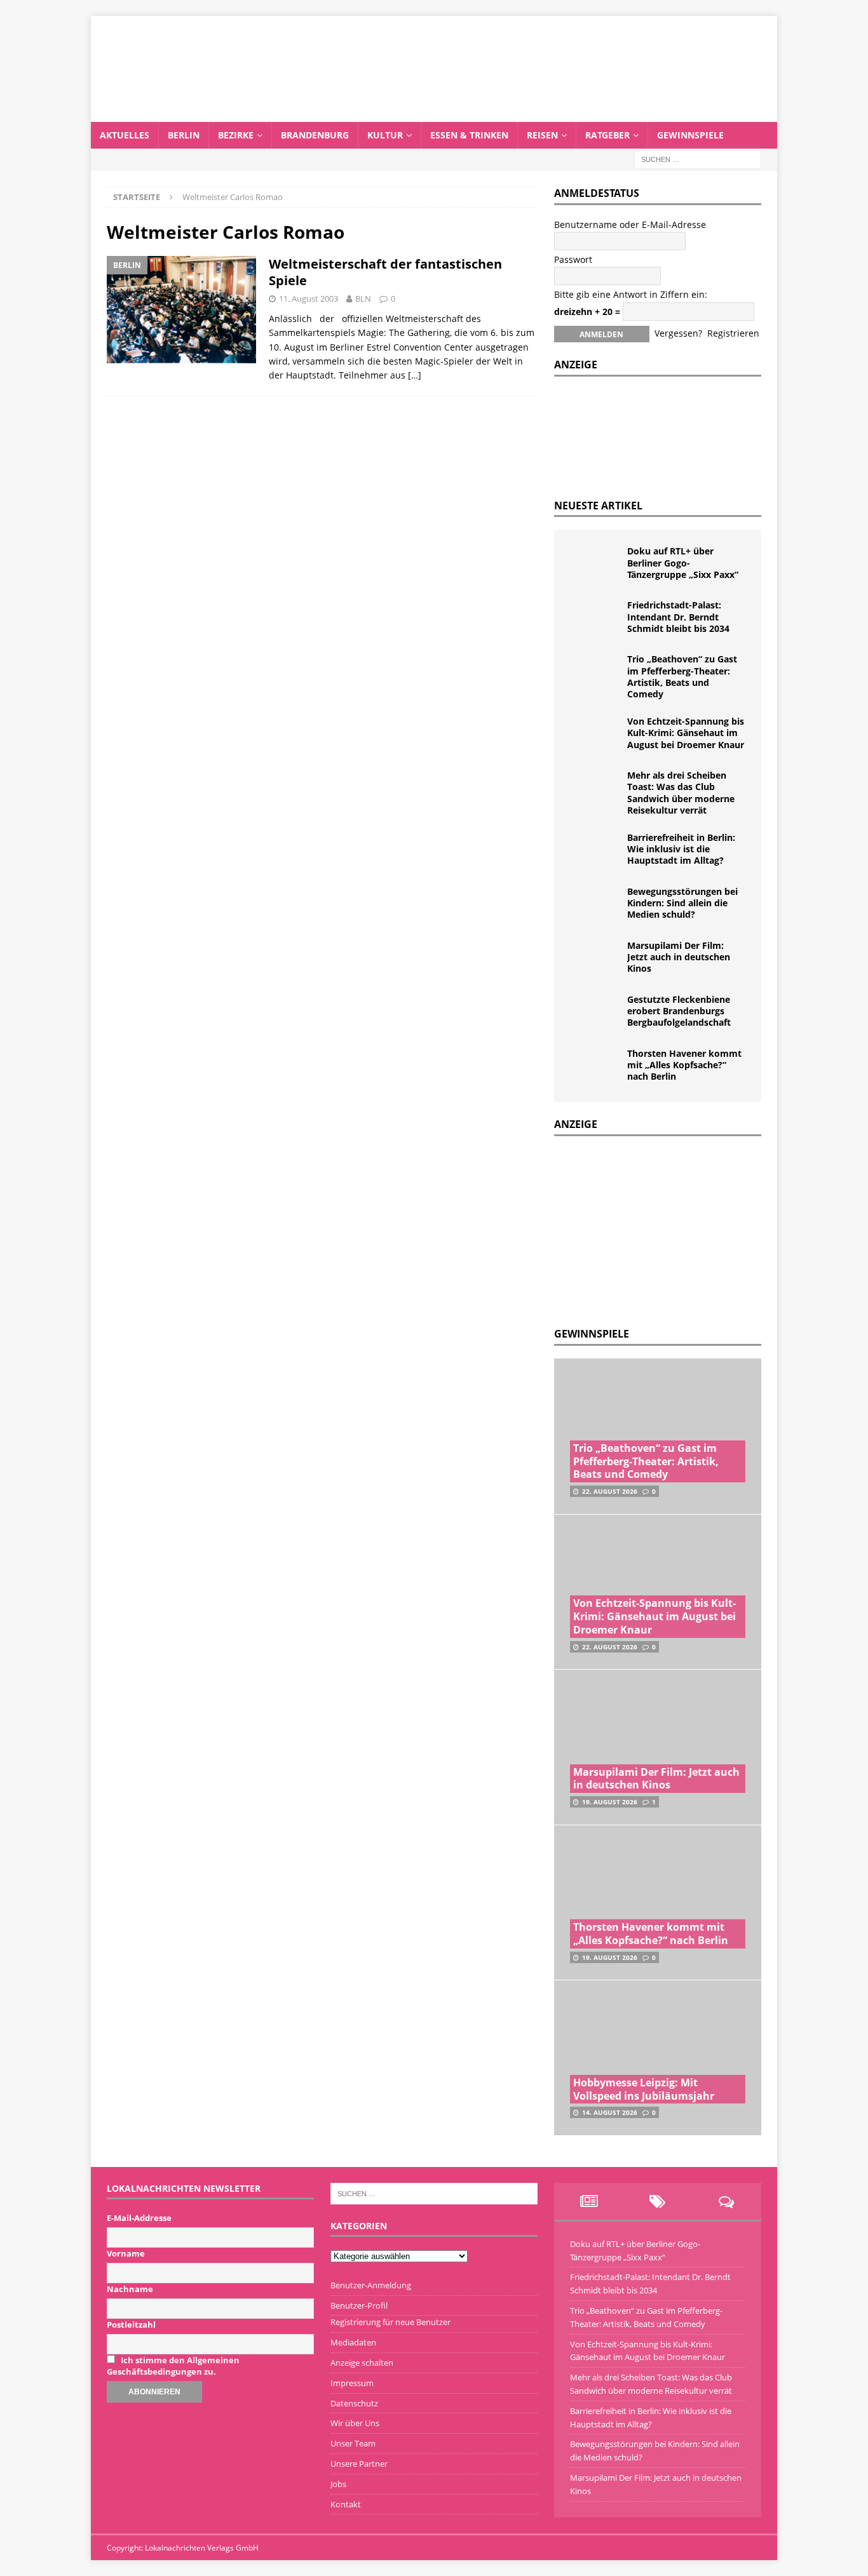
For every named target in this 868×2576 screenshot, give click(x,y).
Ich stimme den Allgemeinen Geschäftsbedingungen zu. (173, 2366)
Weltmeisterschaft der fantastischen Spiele (385, 272)
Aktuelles (125, 135)
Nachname (130, 2289)
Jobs (338, 2484)
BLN (363, 299)
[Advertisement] (649, 1228)
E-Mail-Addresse (139, 2218)
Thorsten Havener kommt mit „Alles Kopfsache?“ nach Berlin (684, 1065)
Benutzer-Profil (359, 2305)
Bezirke (236, 135)
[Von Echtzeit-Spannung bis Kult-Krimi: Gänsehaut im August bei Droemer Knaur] (595, 735)
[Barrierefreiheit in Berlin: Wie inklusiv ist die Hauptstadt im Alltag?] (595, 851)
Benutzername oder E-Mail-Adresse (630, 225)
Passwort (573, 259)
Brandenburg (315, 135)
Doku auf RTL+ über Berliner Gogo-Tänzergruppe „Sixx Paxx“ (683, 562)
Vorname (126, 2253)
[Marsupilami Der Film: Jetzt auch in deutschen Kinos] (595, 959)
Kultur (385, 135)
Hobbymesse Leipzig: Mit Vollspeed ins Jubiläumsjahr (644, 2089)
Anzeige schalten (362, 2363)
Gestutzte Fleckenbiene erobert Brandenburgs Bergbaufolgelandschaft (679, 1011)
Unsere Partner (359, 2464)
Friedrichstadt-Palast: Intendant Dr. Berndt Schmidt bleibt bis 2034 (678, 616)
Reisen (542, 135)
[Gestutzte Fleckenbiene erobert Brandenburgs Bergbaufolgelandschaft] (595, 1013)
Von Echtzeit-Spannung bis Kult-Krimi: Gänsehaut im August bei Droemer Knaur (686, 733)
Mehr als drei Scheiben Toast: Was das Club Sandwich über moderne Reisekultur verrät (681, 793)
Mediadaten (353, 2342)
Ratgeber (607, 135)
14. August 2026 (610, 2112)
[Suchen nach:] (698, 158)
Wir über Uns (355, 2423)
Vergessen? (678, 333)
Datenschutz (354, 2403)
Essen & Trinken (469, 135)
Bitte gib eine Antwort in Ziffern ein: (631, 294)
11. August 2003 (309, 299)
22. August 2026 (610, 1491)
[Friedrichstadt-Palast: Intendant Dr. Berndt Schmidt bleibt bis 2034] (595, 619)
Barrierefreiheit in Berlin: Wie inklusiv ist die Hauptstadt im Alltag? (681, 849)
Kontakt (346, 2504)
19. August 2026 (610, 1802)
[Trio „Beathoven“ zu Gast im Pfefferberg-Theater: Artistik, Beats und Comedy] (595, 673)
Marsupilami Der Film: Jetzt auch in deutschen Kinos (679, 957)
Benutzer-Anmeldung (371, 2285)
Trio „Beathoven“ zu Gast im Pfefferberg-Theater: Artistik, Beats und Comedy (682, 676)
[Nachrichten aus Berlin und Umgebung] (434, 114)
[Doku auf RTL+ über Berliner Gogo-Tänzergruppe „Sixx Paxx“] (595, 565)
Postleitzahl (131, 2324)
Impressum (352, 2383)
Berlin (184, 135)
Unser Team (353, 2443)
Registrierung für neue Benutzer (390, 2322)
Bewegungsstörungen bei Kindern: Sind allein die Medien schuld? (682, 903)
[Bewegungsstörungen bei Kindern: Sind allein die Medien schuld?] (595, 905)
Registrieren (733, 333)
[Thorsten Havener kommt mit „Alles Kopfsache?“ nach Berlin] (595, 1067)
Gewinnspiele (690, 135)
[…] (415, 375)
